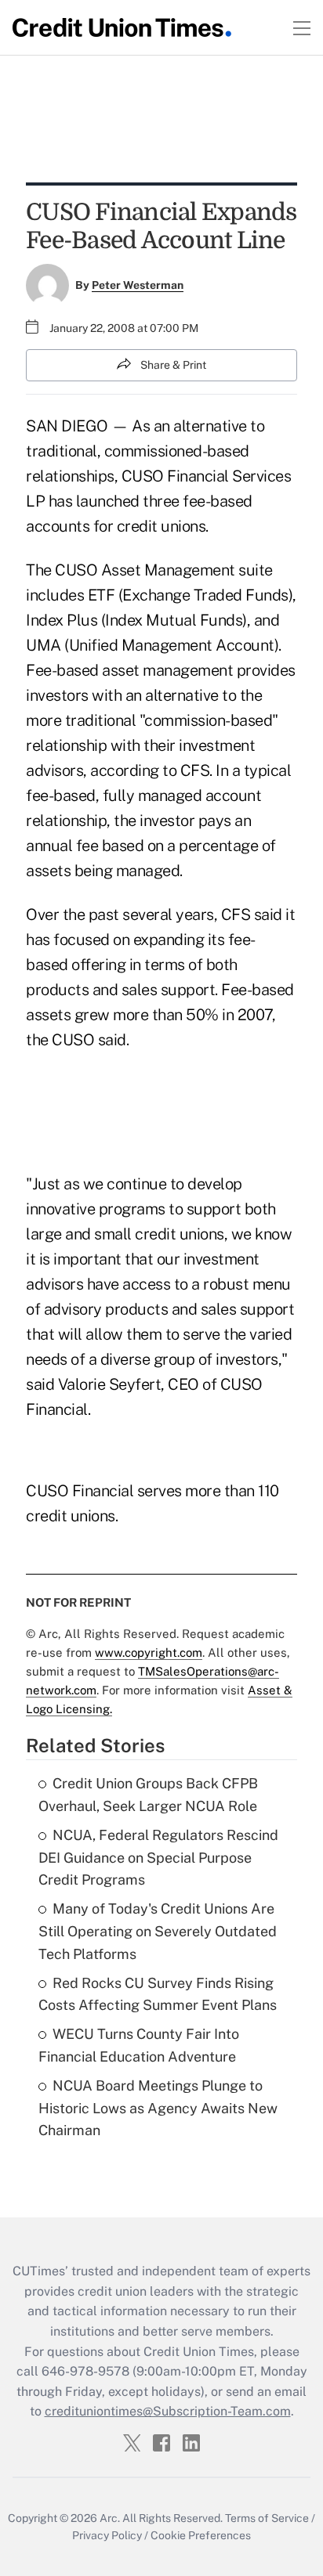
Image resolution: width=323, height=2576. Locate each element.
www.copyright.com (149, 1652)
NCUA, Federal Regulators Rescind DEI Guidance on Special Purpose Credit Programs (158, 1858)
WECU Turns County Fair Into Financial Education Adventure (139, 2045)
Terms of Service (267, 2518)
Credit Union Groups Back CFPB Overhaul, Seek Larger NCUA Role (148, 1795)
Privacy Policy (107, 2535)
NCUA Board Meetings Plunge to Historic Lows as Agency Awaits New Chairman (158, 2108)
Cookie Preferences (201, 2535)
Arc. (110, 2518)
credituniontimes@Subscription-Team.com (168, 2411)
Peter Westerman (138, 285)
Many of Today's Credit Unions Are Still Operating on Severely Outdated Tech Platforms (158, 1931)
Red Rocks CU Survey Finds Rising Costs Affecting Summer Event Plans (158, 1994)
